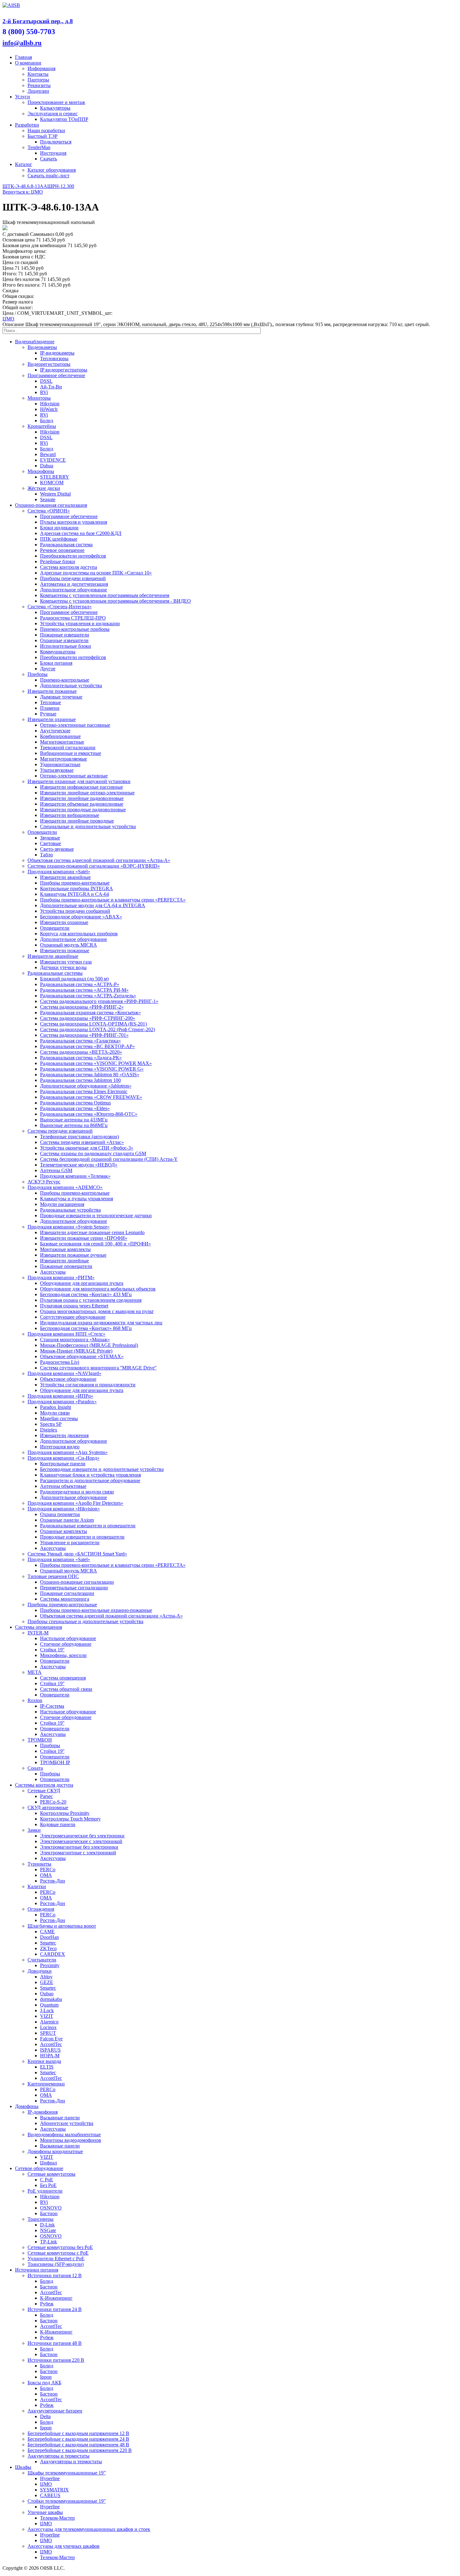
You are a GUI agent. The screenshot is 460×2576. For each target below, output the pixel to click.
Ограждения (41, 1909)
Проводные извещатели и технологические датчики (96, 1215)
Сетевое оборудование (39, 2168)
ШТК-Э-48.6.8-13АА (25, 186)
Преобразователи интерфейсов (73, 556)
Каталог (24, 164)
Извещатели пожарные (52, 691)
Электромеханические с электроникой (81, 1841)
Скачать (49, 159)
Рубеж (47, 2304)
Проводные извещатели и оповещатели (82, 1537)
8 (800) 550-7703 (29, 32)
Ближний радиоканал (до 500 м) (74, 979)
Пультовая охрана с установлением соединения (91, 1300)
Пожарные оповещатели (66, 1266)
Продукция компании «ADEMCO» (65, 1187)
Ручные (48, 714)
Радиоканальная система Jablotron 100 (80, 1080)
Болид (47, 421)
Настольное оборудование (68, 1638)
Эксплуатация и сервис (53, 114)
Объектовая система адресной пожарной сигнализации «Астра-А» (99, 860)
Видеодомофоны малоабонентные (64, 2135)
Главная (23, 57)
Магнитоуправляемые (64, 759)
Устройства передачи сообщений (75, 911)
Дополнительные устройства (71, 686)
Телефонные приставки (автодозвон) (79, 1137)
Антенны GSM (56, 1170)
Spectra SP (51, 1424)
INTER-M (38, 1633)
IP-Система (52, 1706)
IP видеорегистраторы (64, 370)
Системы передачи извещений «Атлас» (82, 1142)
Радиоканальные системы (55, 973)
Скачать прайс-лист (49, 176)
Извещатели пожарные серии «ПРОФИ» (84, 1238)
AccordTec (51, 2044)
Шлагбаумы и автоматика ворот (62, 1926)
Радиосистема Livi (60, 1362)
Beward (48, 454)
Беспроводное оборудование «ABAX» (81, 917)
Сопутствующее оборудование (73, 1317)
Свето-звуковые (57, 849)
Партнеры (38, 80)
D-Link (47, 2225)
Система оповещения (63, 1678)
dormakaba (51, 1999)
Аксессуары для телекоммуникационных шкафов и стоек (89, 2529)
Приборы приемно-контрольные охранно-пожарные (96, 1610)
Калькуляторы (55, 108)
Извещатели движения (64, 1435)
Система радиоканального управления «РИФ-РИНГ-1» (99, 1001)
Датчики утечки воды (63, 967)
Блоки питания (56, 663)
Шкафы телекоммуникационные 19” (67, 2473)
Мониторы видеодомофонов (71, 2140)
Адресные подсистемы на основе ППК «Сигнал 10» (96, 573)
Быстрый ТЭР (43, 136)
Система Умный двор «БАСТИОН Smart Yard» (77, 1554)
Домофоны (27, 2106)
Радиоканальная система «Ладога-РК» (81, 1058)
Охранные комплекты (64, 1531)
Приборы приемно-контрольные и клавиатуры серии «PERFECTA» (113, 900)
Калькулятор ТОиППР (64, 119)
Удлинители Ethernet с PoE (56, 2259)
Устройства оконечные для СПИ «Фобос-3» (87, 1148)
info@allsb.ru (22, 43)
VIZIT (47, 2016)
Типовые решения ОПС (53, 1576)
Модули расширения (62, 1204)
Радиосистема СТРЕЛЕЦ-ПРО (73, 618)
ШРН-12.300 (61, 186)
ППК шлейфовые (59, 539)
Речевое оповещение (62, 550)
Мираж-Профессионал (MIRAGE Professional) (89, 1345)
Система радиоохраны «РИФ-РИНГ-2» (82, 1007)
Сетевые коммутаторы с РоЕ (58, 2253)
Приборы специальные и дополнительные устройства (85, 1621)
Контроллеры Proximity (65, 1813)
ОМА (46, 1875)
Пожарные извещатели (65, 635)
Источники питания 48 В (55, 2343)
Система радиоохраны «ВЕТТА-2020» (81, 1052)
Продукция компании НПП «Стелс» (66, 1334)
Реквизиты (39, 85)
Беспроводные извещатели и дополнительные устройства (102, 1469)
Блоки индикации (59, 528)
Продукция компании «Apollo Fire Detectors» (75, 1503)
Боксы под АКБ (44, 2383)
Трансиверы (41, 2219)
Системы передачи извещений (60, 1131)
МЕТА (35, 1672)
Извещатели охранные (52, 719)
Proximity (50, 1965)
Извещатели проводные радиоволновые (83, 810)
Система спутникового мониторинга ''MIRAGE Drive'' (98, 1368)
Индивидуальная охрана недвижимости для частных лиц (101, 1323)
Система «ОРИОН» (49, 511)
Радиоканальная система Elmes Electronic (84, 1091)
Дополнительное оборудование (74, 590)
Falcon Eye (51, 2039)
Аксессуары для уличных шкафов (64, 2546)
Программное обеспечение (56, 375)
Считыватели (42, 1960)
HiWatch (49, 409)
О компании (28, 63)
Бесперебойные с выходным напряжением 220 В (80, 2450)
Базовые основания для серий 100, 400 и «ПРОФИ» (95, 1244)
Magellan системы (59, 1418)
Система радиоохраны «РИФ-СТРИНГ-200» (88, 1018)
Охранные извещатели (64, 640)
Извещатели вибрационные (70, 815)
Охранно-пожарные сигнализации (77, 1582)
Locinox (48, 2027)
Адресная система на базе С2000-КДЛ (81, 533)
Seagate (48, 499)
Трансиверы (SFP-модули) (56, 2264)
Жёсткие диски (44, 488)
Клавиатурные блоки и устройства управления (90, 1475)
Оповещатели (42, 832)
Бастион (49, 2213)
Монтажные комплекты (65, 1249)
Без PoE (48, 2185)
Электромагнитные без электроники (79, 1847)
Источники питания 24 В (55, 2309)
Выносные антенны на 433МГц (74, 1120)
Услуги (23, 97)
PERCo (48, 1870)
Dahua (47, 466)
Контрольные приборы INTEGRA (77, 888)
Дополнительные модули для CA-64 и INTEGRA (93, 905)
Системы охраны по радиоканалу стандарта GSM (93, 1153)
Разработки (27, 125)
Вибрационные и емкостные (71, 753)
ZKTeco (48, 1948)
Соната (35, 1768)
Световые (51, 843)
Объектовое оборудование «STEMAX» (82, 1356)
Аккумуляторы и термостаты (59, 2456)
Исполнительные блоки (66, 646)
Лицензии (38, 91)
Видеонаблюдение (35, 342)
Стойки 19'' (52, 1650)
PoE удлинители (45, 2191)
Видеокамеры (42, 347)
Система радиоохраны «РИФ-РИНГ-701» (84, 1035)
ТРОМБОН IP (55, 1762)
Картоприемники (46, 2084)
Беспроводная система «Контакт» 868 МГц (86, 1328)
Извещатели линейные (64, 1261)
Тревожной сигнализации (68, 748)
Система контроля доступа (69, 567)
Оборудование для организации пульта (82, 1283)
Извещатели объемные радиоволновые (82, 804)
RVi (44, 392)
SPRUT (48, 2033)
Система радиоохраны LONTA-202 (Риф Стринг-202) (97, 1029)
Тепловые (51, 702)
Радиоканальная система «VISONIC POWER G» (92, 1069)
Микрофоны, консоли (63, 1655)
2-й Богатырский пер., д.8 (38, 21)
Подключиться (56, 142)
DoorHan (49, 1937)
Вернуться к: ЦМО (23, 192)
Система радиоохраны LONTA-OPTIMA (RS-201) (93, 1024)
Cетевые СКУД (44, 1791)
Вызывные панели (60, 2118)
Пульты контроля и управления (74, 522)
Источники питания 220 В (56, 2360)
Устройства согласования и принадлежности (88, 1385)
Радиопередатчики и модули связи (77, 1492)
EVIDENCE (53, 460)
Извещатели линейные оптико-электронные (87, 793)
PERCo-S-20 (53, 1802)
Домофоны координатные (55, 2151)
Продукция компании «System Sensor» (69, 1227)
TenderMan (39, 147)
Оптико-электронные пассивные (75, 725)
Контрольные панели (63, 1464)
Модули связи (55, 1413)
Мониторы (39, 398)
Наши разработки (46, 130)
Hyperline (50, 2478)
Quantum (49, 2005)
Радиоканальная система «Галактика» (80, 1041)
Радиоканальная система (66, 545)
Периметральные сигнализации (74, 1588)
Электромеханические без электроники (82, 1836)
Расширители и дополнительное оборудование (90, 1480)
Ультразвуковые (57, 770)
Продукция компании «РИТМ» (61, 1278)
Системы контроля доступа (44, 1785)
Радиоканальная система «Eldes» (75, 1108)
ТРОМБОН (40, 1740)
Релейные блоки (58, 561)
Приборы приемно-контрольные (75, 883)
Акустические (55, 731)
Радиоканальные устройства (70, 1210)
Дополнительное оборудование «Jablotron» (86, 1086)
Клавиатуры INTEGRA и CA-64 (74, 894)
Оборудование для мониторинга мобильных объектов (98, 1289)
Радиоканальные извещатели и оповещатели (88, 1526)
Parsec (46, 1796)
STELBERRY (55, 477)
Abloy (46, 1977)
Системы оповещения (38, 1627)
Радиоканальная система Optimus (75, 1103)
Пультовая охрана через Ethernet (74, 1306)
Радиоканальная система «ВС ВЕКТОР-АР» (87, 1046)
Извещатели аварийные (65, 877)
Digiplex (49, 1430)
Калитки (37, 1886)
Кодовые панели (58, 1824)
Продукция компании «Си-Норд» (64, 1458)
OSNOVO (51, 2208)
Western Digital (55, 494)
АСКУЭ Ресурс (44, 1182)
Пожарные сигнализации (67, 1593)
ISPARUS (50, 2050)
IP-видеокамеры (57, 353)
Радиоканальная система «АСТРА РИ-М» (84, 990)
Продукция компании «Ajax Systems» (68, 1452)
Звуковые (50, 838)
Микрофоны (41, 471)
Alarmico (49, 2022)
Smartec (48, 1943)
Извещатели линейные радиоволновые (82, 798)
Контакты (38, 74)
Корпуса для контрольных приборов (79, 934)
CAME (47, 1932)
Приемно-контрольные (65, 680)
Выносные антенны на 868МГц (74, 1125)
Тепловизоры (54, 358)
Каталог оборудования (52, 170)
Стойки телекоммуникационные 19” (67, 2501)
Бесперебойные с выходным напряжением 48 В (78, 2445)
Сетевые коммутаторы (51, 2174)
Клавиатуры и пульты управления (77, 1199)
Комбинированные (60, 736)
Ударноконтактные (60, 764)
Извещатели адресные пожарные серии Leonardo (92, 1232)
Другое (48, 669)
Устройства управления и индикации (80, 623)
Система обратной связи (66, 1689)
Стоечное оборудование (66, 1644)
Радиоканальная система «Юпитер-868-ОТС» (89, 1114)
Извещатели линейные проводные (77, 821)
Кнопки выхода (44, 2061)
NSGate (48, 2230)
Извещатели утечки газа (66, 962)
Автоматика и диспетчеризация (74, 584)
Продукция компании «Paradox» (62, 1402)
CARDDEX (53, 1954)
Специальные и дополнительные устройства (88, 826)
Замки (34, 1830)
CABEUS (50, 2495)
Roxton (35, 1700)
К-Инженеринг (56, 2298)
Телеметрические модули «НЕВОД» (79, 1165)
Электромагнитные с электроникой (78, 1853)
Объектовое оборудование (68, 1379)
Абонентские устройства (67, 2123)
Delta (45, 2416)
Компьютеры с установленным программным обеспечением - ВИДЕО (115, 601)
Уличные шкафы (45, 2512)
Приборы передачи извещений (73, 578)
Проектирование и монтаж (56, 102)
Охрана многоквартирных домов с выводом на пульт (97, 1311)
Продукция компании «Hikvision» (64, 1509)
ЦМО (8, 319)
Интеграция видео (60, 1447)
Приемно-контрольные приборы (75, 629)
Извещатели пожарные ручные (73, 1255)
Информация (41, 68)
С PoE (47, 2180)
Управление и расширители (70, 1542)
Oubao (47, 1994)
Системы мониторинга (65, 1599)
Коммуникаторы (58, 652)
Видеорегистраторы (49, 364)
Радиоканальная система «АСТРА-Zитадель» (88, 996)
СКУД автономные (48, 1807)
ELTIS (47, 2067)
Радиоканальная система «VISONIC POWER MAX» (96, 1063)
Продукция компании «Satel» (59, 872)
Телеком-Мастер (57, 2518)
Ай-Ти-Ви (51, 387)
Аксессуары (53, 1272)
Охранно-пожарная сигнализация (51, 505)
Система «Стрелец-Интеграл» (60, 607)
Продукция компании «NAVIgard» (64, 1373)
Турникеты (39, 1864)
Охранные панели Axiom (67, 1520)
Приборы (38, 674)
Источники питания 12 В (55, 2275)
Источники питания (37, 2270)
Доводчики (40, 1971)
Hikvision (50, 404)
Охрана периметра (60, 1514)
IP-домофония (43, 2112)
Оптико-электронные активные (74, 776)
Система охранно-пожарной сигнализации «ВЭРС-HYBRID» (94, 866)
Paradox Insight (56, 1407)
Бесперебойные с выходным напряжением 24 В (78, 2439)
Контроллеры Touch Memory (70, 1819)
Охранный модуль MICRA (69, 945)
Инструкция (53, 153)
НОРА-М (50, 2056)
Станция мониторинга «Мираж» (75, 1340)
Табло (46, 855)
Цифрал (49, 2163)
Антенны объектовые (63, 1486)
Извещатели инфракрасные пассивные (82, 787)
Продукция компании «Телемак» (75, 1176)
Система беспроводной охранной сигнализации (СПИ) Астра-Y (109, 1159)
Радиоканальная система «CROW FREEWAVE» (91, 1097)
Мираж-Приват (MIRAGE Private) (76, 1351)
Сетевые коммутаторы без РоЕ (60, 2247)
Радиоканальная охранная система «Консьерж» (90, 1013)
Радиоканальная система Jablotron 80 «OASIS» (90, 1075)
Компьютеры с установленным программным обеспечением (105, 595)
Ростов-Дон (53, 1881)
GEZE (47, 1982)
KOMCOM (52, 483)
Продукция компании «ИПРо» (60, 1396)
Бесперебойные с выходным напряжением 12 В (78, 2433)
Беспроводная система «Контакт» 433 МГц (86, 1294)
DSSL (46, 381)
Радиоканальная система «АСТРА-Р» (80, 984)
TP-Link (49, 2242)
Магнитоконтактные (62, 742)
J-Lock (47, 2010)
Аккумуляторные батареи (55, 2411)
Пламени (50, 708)
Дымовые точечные (61, 697)
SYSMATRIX (54, 2490)
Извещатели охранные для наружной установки (79, 781)
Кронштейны (42, 426)
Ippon (46, 2377)
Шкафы (23, 2467)
